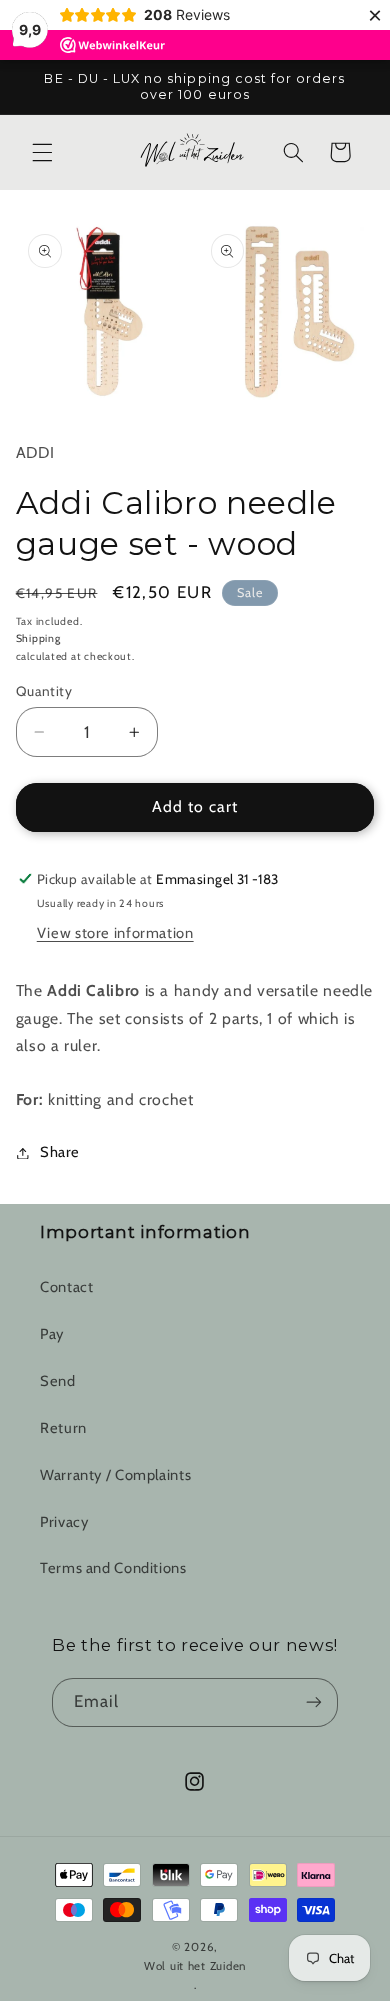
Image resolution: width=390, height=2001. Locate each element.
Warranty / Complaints (115, 1475)
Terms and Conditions (113, 1568)
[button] (42, 152)
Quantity (44, 691)
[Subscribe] (314, 1702)
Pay (52, 1334)
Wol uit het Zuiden (195, 1966)
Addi (35, 452)
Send (58, 1381)
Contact (66, 1287)
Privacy (64, 1522)
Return (63, 1428)
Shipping (38, 638)
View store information (115, 933)
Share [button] (60, 1152)
